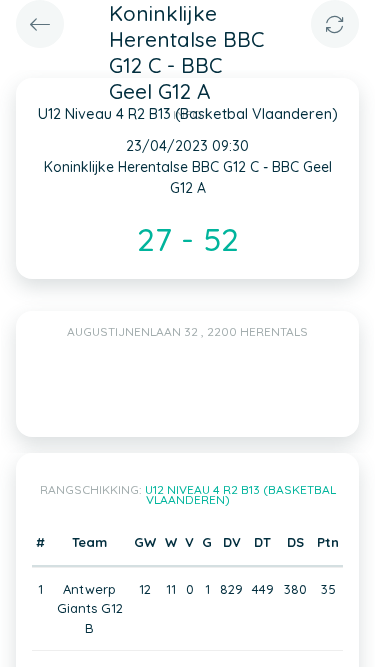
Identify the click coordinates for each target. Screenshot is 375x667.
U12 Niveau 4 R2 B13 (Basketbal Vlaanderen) (240, 494)
